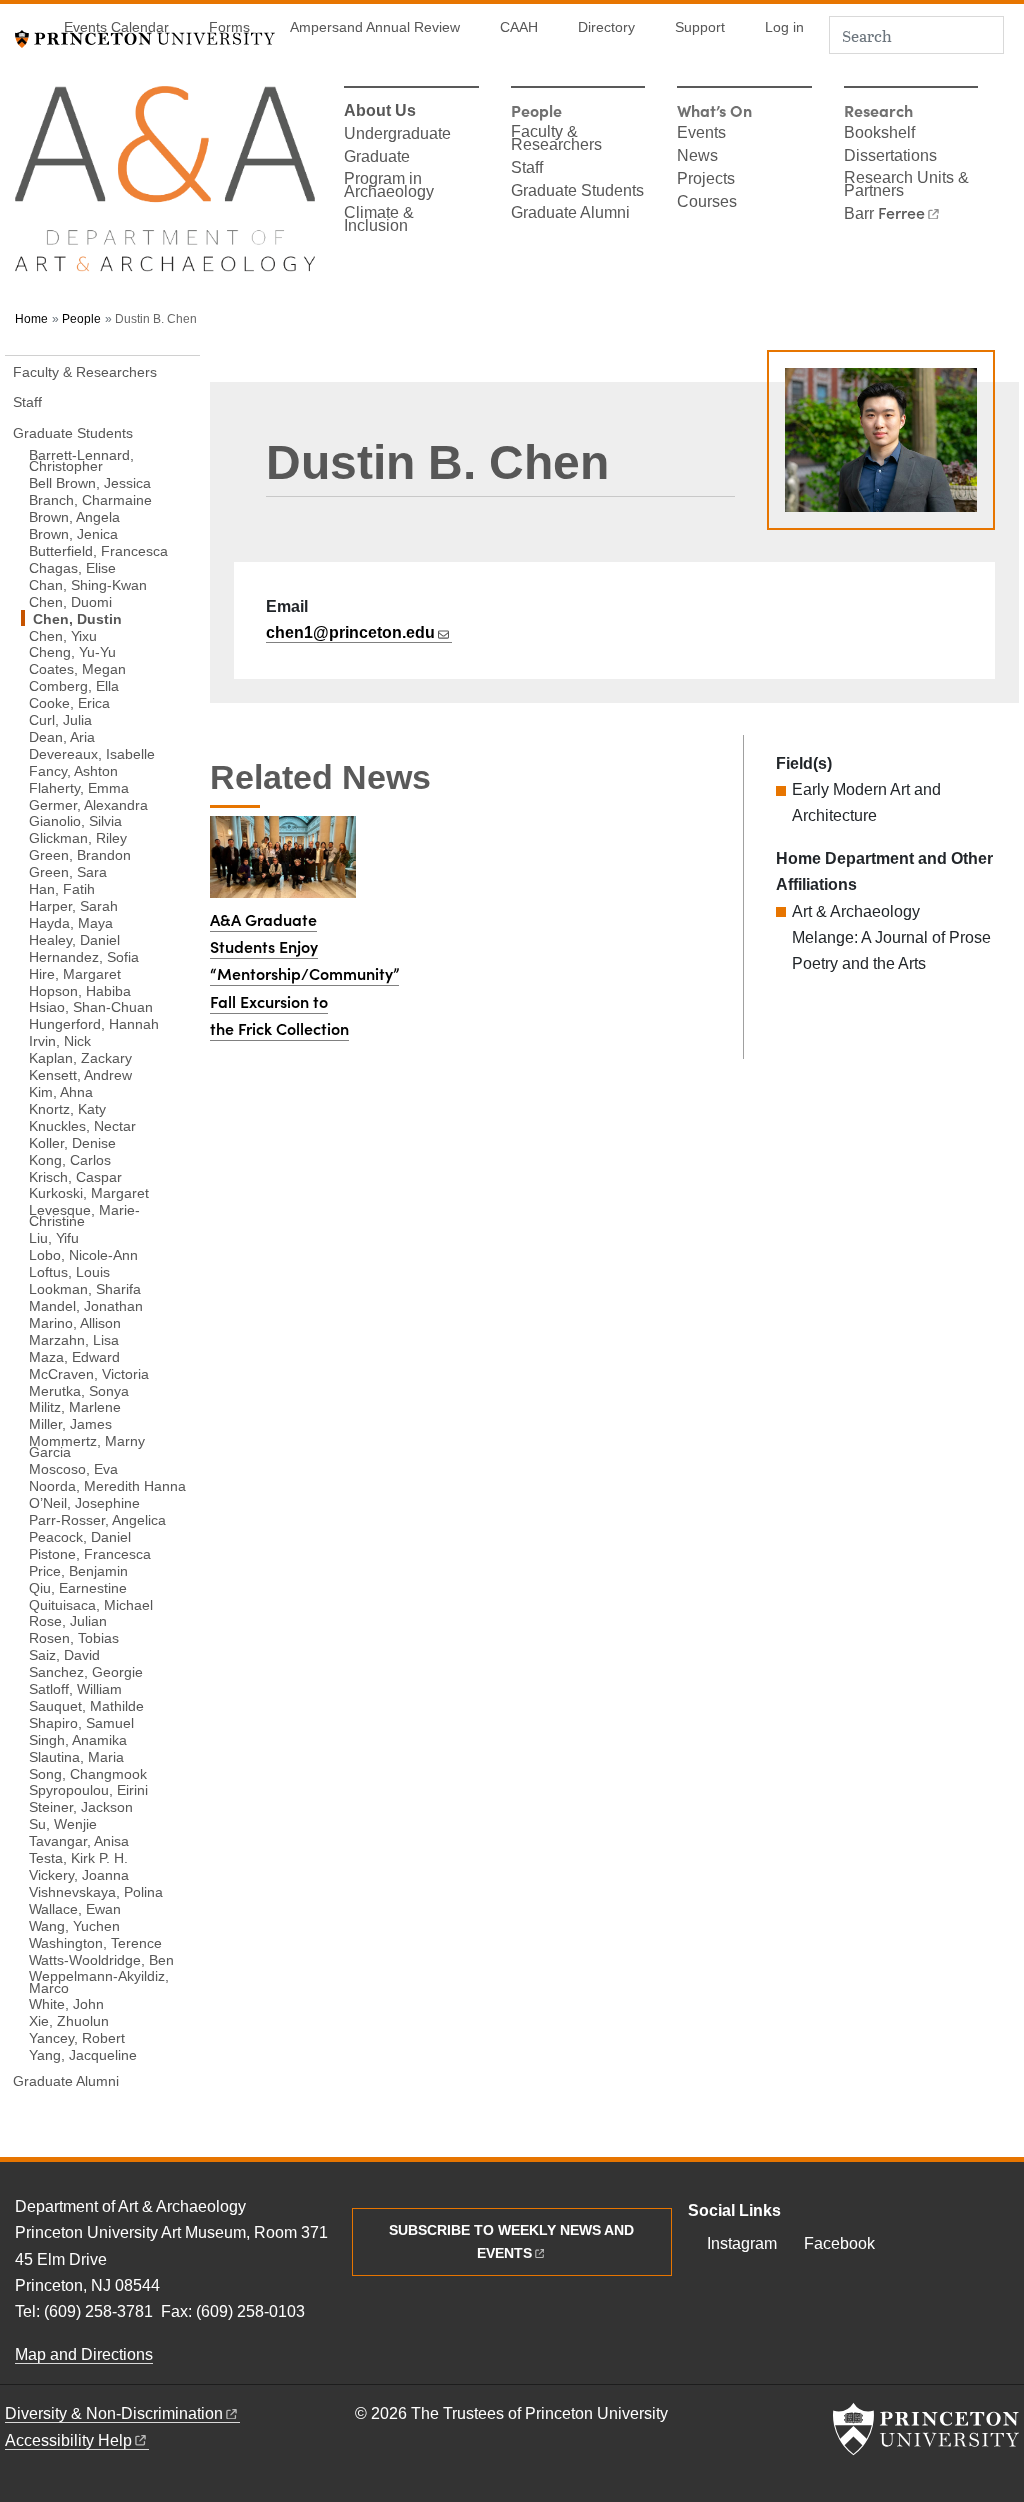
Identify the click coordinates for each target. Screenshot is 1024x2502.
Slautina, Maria (76, 1756)
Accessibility (68, 2440)
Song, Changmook (88, 1773)
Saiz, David (64, 1654)
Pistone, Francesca (90, 1553)
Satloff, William (75, 1688)
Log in (784, 27)
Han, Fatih (62, 888)
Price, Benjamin (78, 1570)
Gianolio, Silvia (75, 820)
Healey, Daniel (74, 939)
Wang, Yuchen (74, 1925)
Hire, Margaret (75, 973)
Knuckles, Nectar (82, 1125)
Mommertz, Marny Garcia (87, 1446)
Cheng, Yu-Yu (72, 651)
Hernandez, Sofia (84, 956)
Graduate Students (577, 192)
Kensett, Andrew (80, 1074)
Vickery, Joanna (79, 1874)
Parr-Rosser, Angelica (97, 1519)
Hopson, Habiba (80, 990)
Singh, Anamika (78, 1739)
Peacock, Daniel (80, 1536)
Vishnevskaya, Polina (96, 1891)
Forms (229, 27)
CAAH (519, 27)
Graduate (377, 158)
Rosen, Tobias (74, 1637)
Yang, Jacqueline (83, 2054)
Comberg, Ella (74, 685)
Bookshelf (879, 134)
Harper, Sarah (73, 905)
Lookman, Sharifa (85, 1288)
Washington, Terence (95, 1942)
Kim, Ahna (61, 1091)
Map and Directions (84, 2354)
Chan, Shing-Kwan (88, 584)
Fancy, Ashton (73, 770)
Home (31, 319)
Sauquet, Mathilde (86, 1705)
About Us (380, 112)
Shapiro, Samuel (81, 1722)
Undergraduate (397, 135)
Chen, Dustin (116, 617)
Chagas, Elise (72, 567)
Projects (706, 180)
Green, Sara (68, 871)
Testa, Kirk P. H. (78, 1857)
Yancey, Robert (77, 2037)
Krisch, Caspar (75, 1176)
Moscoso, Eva (73, 1468)
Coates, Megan (77, 668)
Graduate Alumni (570, 214)
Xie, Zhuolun (69, 2020)
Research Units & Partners (906, 185)
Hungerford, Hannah (94, 1023)
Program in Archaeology (389, 186)
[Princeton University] (926, 2429)
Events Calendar (116, 27)
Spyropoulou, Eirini (88, 1789)
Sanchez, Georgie (86, 1671)
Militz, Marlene (75, 1406)
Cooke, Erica (69, 702)
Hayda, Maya (71, 922)
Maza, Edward (74, 1356)
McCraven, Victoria (89, 1373)
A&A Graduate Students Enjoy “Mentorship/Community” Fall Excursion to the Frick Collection (304, 974)
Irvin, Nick (60, 1040)
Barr (884, 214)
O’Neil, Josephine (84, 1502)
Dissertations (890, 157)
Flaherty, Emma (79, 787)
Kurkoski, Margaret (89, 1192)
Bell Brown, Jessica (90, 482)
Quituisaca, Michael (91, 1604)
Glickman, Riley (78, 837)
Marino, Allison (75, 1322)
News (697, 157)
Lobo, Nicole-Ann (83, 1254)
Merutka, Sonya (79, 1390)
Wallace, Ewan (75, 1908)
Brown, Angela (74, 516)
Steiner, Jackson (81, 1806)
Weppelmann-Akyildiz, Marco (99, 1981)
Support (700, 27)
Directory (606, 27)
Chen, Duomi (70, 601)
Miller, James (70, 1423)
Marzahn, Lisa (74, 1339)
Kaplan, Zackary (80, 1057)
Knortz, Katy (67, 1108)
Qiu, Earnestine (78, 1587)
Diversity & (114, 2413)
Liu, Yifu (54, 1237)
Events (701, 134)
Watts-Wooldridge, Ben (101, 1959)
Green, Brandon (80, 854)
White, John (66, 2003)
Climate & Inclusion (379, 220)
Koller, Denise (72, 1142)
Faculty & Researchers (556, 139)
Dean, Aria (62, 736)
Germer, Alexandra (88, 804)
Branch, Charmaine (90, 499)
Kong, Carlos (70, 1159)
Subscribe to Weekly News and (511, 2241)
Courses (707, 203)
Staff (527, 169)
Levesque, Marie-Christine (84, 1215)
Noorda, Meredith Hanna (107, 1485)
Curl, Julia (60, 719)
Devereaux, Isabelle (92, 753)
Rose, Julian (68, 1620)
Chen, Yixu (63, 635)
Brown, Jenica (73, 533)
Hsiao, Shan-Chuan (91, 1006)
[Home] (165, 187)
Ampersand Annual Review (375, 27)
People (81, 319)
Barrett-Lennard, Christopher (81, 460)
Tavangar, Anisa (79, 1840)
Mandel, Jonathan (86, 1305)
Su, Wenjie (63, 1823)
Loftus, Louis (69, 1271)
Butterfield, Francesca (98, 550)
